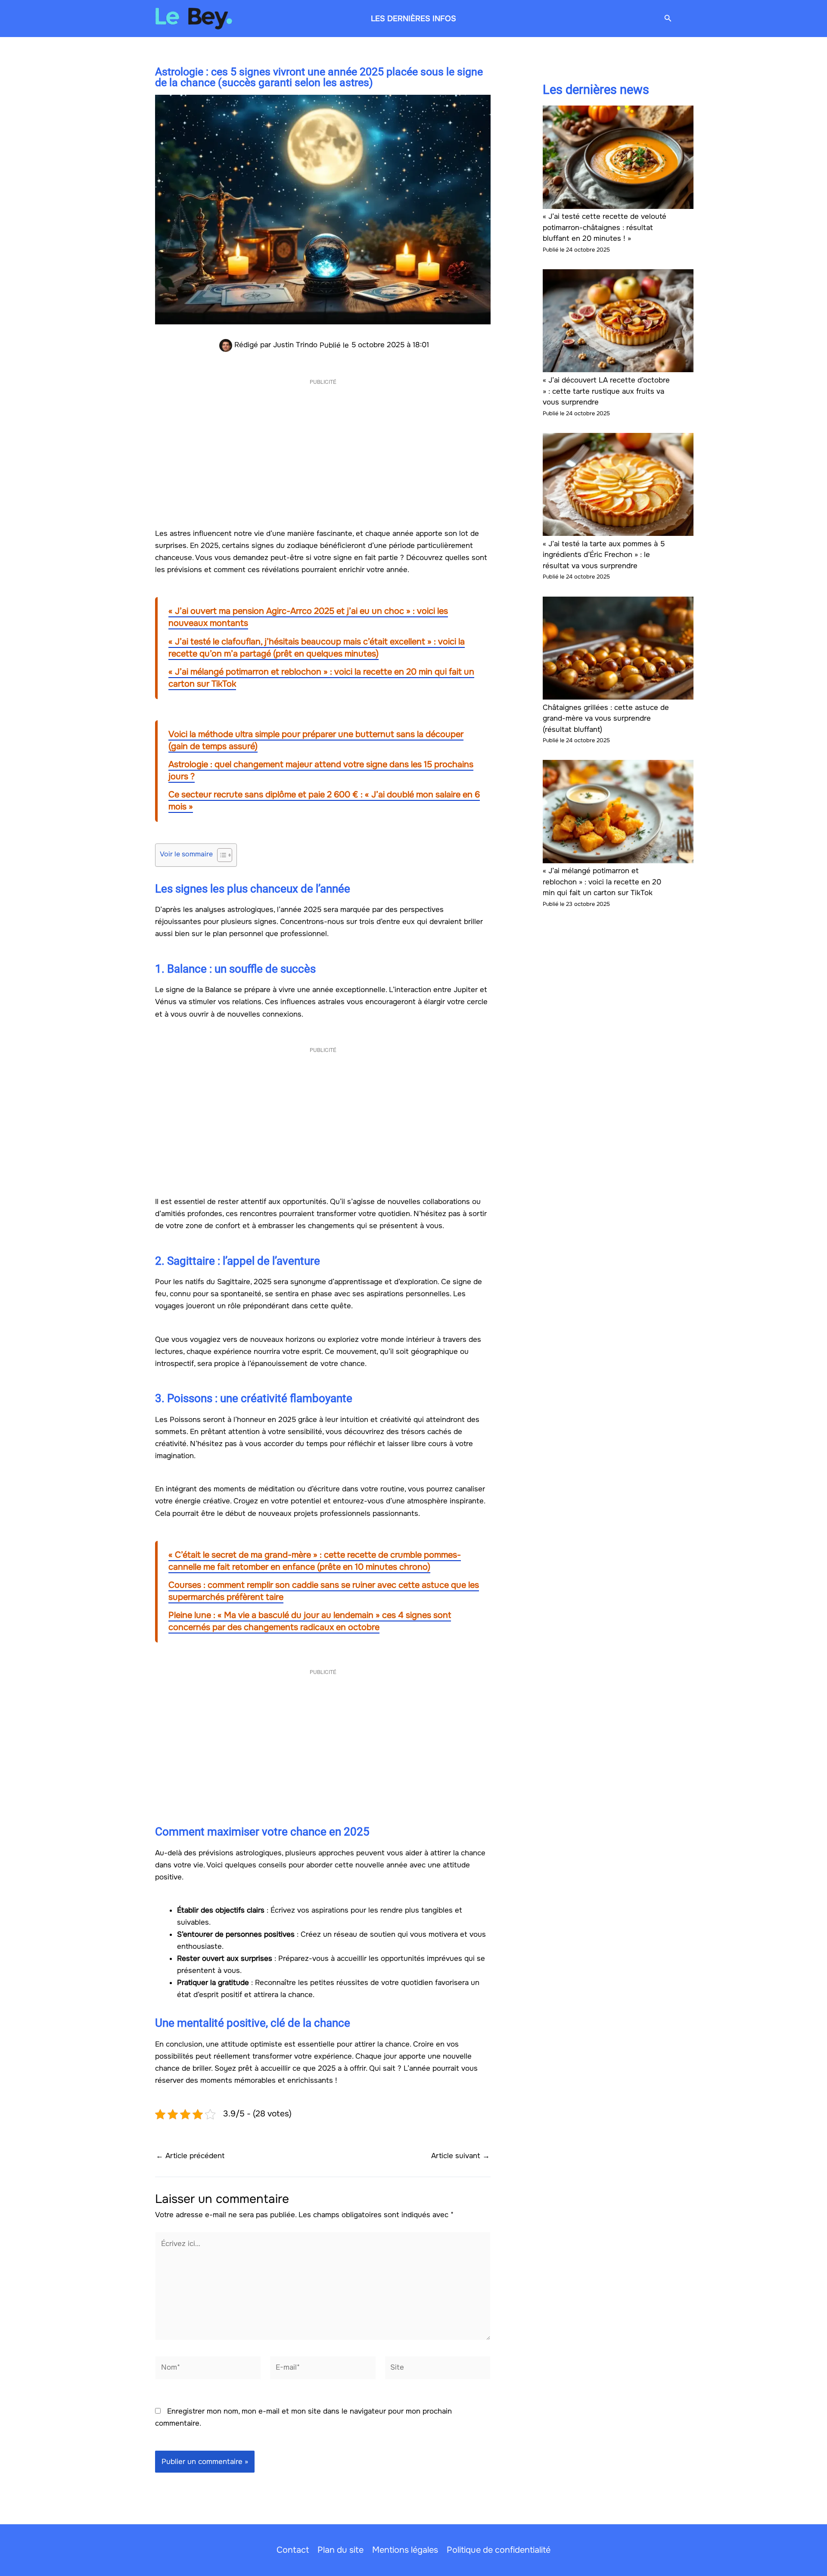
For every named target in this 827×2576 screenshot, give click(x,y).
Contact (293, 2550)
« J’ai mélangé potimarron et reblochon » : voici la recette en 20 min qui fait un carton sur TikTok (602, 882)
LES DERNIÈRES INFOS (413, 19)
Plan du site (340, 2550)
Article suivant (460, 2156)
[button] (668, 19)
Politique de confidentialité (499, 2550)
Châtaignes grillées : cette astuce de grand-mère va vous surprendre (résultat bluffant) (606, 719)
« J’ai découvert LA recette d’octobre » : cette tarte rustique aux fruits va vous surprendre (606, 391)
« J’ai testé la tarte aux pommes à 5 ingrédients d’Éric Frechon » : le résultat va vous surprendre (604, 555)
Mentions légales (405, 2550)
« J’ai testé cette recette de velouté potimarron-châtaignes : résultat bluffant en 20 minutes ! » (605, 227)
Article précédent (190, 2156)
